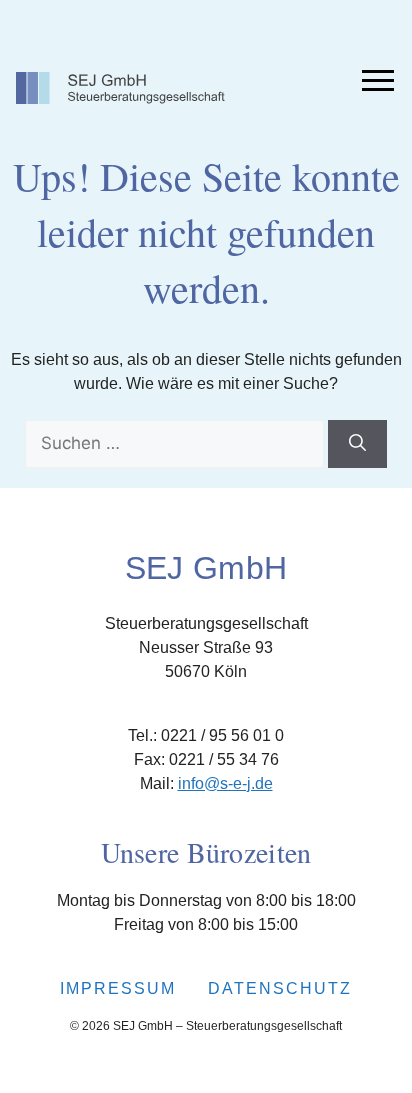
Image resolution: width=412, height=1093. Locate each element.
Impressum (118, 988)
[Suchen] (357, 444)
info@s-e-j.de (225, 783)
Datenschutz (280, 988)
